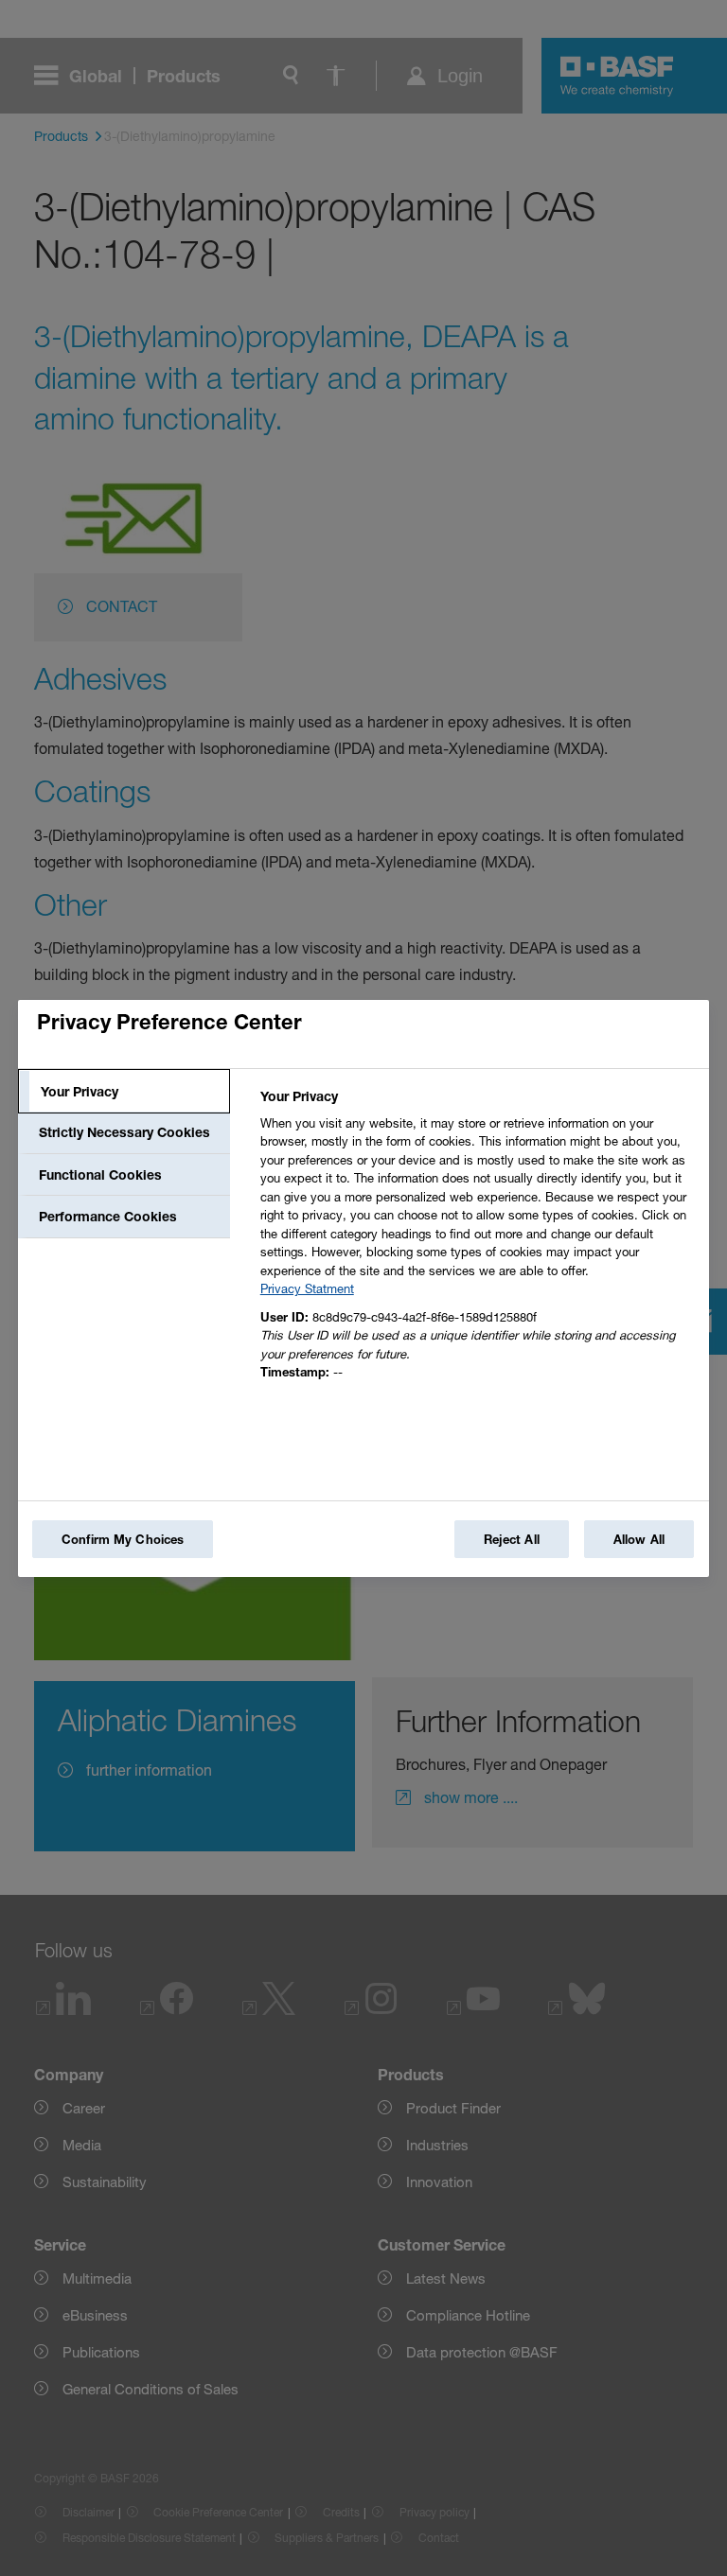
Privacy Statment (307, 1288)
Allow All (639, 1539)
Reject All (512, 1539)
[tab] (124, 1092)
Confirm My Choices (123, 1539)
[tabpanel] (477, 1240)
